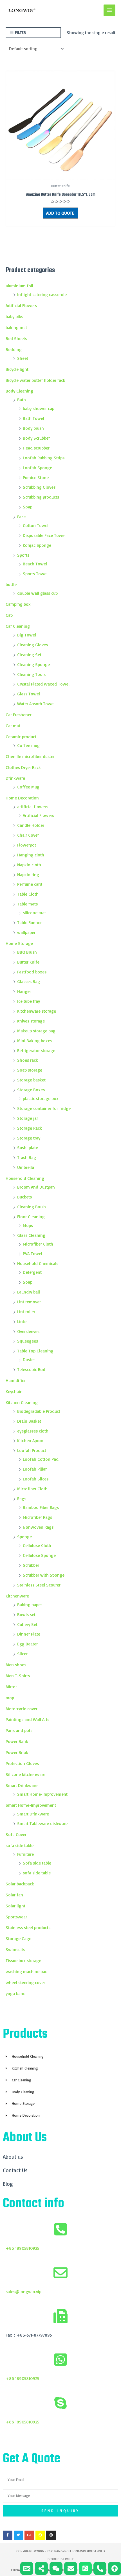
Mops (28, 1225)
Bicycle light (17, 369)
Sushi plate (28, 1147)
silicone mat (34, 913)
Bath (22, 400)
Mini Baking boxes (35, 1041)
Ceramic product (21, 737)
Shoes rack (28, 1060)
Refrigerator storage (36, 1050)
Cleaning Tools (31, 674)
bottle (11, 584)
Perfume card (30, 884)
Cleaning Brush (32, 1207)
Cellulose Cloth (37, 1545)
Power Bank (17, 1741)
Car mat (13, 726)
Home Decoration (22, 798)
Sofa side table (37, 1863)
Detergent (32, 1272)
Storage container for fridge (44, 1108)
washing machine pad (27, 1971)
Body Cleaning (19, 391)
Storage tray (29, 1138)
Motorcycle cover (22, 1709)
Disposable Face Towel (44, 535)
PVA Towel (33, 1253)
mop (10, 1698)
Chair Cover (28, 835)
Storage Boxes (31, 1090)
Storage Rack (30, 1128)
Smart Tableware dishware (42, 1823)
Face (21, 517)
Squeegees (28, 1341)
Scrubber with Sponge (44, 1575)
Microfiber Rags (37, 1517)
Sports (23, 555)
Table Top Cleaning (35, 1351)
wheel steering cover (25, 1982)
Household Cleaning (25, 1178)
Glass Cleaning (31, 1235)
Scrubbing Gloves (39, 487)
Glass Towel (29, 694)
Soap (28, 507)
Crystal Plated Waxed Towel (43, 684)
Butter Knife (28, 962)
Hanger (24, 991)
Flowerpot (27, 845)
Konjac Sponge (37, 545)
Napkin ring (28, 874)
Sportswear (16, 1917)
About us (13, 2157)
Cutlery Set (27, 1624)
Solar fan (14, 1895)
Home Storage (19, 943)
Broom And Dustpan (36, 1187)
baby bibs (14, 316)
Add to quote (60, 213)
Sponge (24, 1537)
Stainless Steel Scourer (39, 1585)
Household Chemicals (38, 1263)
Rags (22, 1499)
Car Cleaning (18, 626)
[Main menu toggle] (109, 10)
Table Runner (29, 922)
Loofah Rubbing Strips (44, 458)
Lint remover (29, 1302)
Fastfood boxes (32, 972)
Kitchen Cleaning (22, 1402)
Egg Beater (27, 1644)
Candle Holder (31, 825)
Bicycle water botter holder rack (35, 380)
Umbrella (26, 1167)
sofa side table (20, 1845)
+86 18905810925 (22, 2248)
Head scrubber (36, 448)
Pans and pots (19, 1730)
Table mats (27, 904)
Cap (9, 615)
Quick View (61, 175)
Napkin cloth (29, 865)
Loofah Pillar (35, 1469)
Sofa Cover (16, 1834)
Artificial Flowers (21, 305)
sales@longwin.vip (23, 2291)
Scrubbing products (41, 497)
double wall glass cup (37, 593)
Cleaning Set (29, 655)
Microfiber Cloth (38, 1244)
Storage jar (28, 1118)
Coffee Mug (28, 787)
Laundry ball (29, 1292)
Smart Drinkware (22, 1785)
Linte (22, 1321)
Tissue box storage (23, 1960)
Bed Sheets (16, 338)
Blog (8, 2184)
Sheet (23, 358)
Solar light (15, 1906)
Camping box (18, 604)
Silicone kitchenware (25, 1774)
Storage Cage (18, 1938)
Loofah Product (32, 1450)
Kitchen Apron (30, 1440)
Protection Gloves (22, 1763)
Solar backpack (20, 1884)
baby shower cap (39, 408)
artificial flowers (33, 806)
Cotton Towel (36, 525)
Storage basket (31, 1080)
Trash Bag (27, 1157)
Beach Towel (35, 564)
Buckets (24, 1197)
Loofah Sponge (37, 468)
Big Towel (27, 635)
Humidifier (16, 1380)
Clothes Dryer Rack (23, 767)
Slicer (22, 1654)
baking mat (16, 327)
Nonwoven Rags (38, 1527)
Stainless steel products (28, 1927)
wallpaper (26, 932)
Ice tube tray (29, 1001)
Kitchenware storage (37, 1011)
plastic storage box (41, 1098)
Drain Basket (29, 1421)
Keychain (14, 1391)
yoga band (16, 1993)
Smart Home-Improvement (42, 1794)
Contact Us (15, 2170)
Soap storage (30, 1070)
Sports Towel (35, 574)
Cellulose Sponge (39, 1555)
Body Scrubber (36, 438)
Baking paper (30, 1605)
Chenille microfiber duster (30, 756)
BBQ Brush (27, 952)
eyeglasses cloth (33, 1431)
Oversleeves (28, 1331)
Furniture (25, 1854)
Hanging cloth (31, 855)
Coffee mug (28, 745)
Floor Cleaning (31, 1217)
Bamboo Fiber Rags (41, 1507)
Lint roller (26, 1312)
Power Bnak (17, 1752)
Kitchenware (17, 1596)
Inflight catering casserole (42, 294)
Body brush (33, 428)
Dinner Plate (29, 1634)
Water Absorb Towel (36, 704)
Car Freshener (19, 715)
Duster (29, 1359)
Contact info (33, 2204)
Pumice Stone (36, 477)
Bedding (14, 349)
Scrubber (31, 1565)
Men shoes (16, 1665)
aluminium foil (19, 286)
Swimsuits (15, 1949)
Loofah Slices (36, 1479)
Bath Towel (33, 418)
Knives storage (31, 1021)
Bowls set (26, 1614)
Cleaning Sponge (33, 664)
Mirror (11, 1687)
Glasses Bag (29, 981)
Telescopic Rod (31, 1369)
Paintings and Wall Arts (27, 1719)
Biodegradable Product (39, 1411)
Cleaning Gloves (33, 645)
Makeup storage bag (36, 1031)
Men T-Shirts (18, 1676)
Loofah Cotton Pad (41, 1459)
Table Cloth (28, 894)
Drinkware (15, 778)
